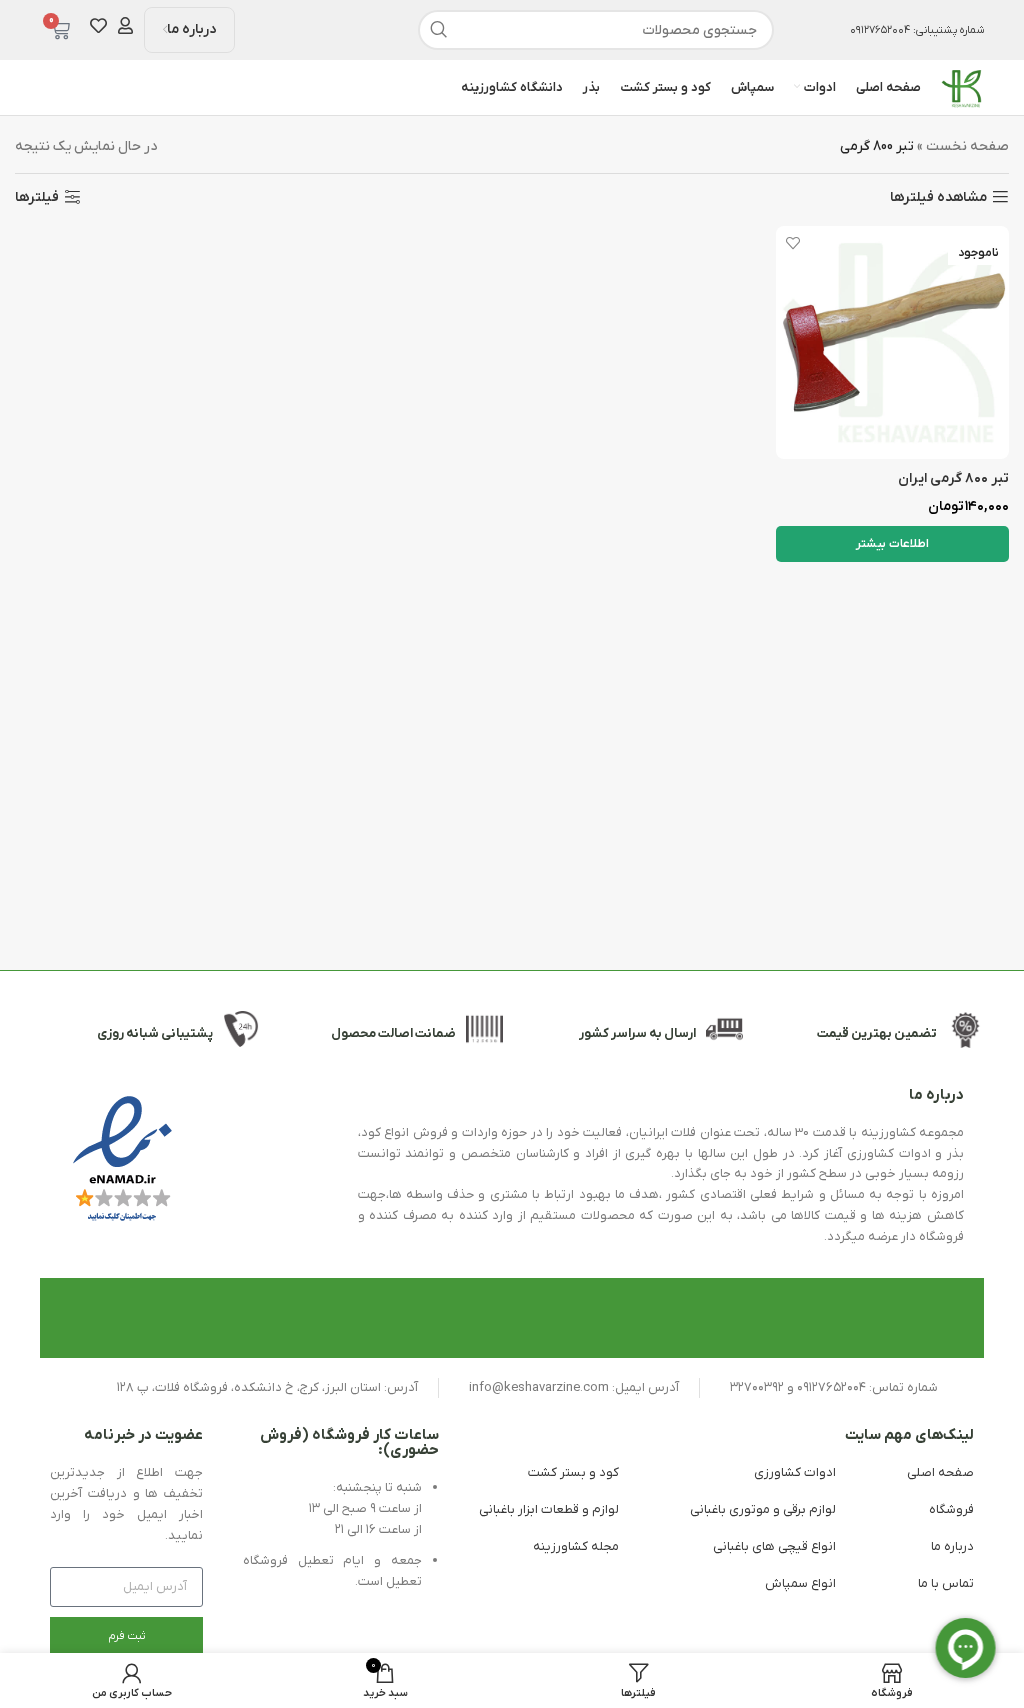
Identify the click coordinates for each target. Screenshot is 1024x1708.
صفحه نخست (967, 146)
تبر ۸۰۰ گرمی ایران (953, 478)
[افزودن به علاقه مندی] (793, 243)
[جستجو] (438, 30)
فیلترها (37, 197)
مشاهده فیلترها (938, 197)
